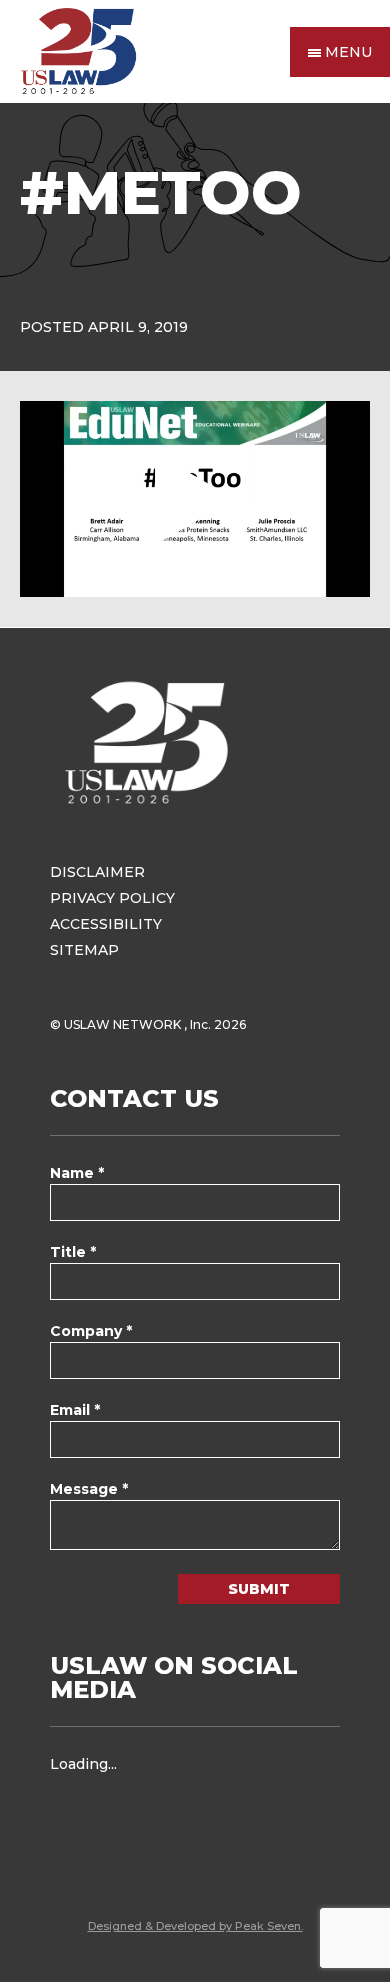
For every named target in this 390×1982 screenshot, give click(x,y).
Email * (75, 1410)
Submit (259, 1589)
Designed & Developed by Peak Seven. (195, 1926)
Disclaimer (97, 872)
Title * (73, 1252)
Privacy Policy (112, 898)
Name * (77, 1173)
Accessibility (106, 924)
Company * (91, 1331)
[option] (195, 499)
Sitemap (84, 950)
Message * (89, 1489)
